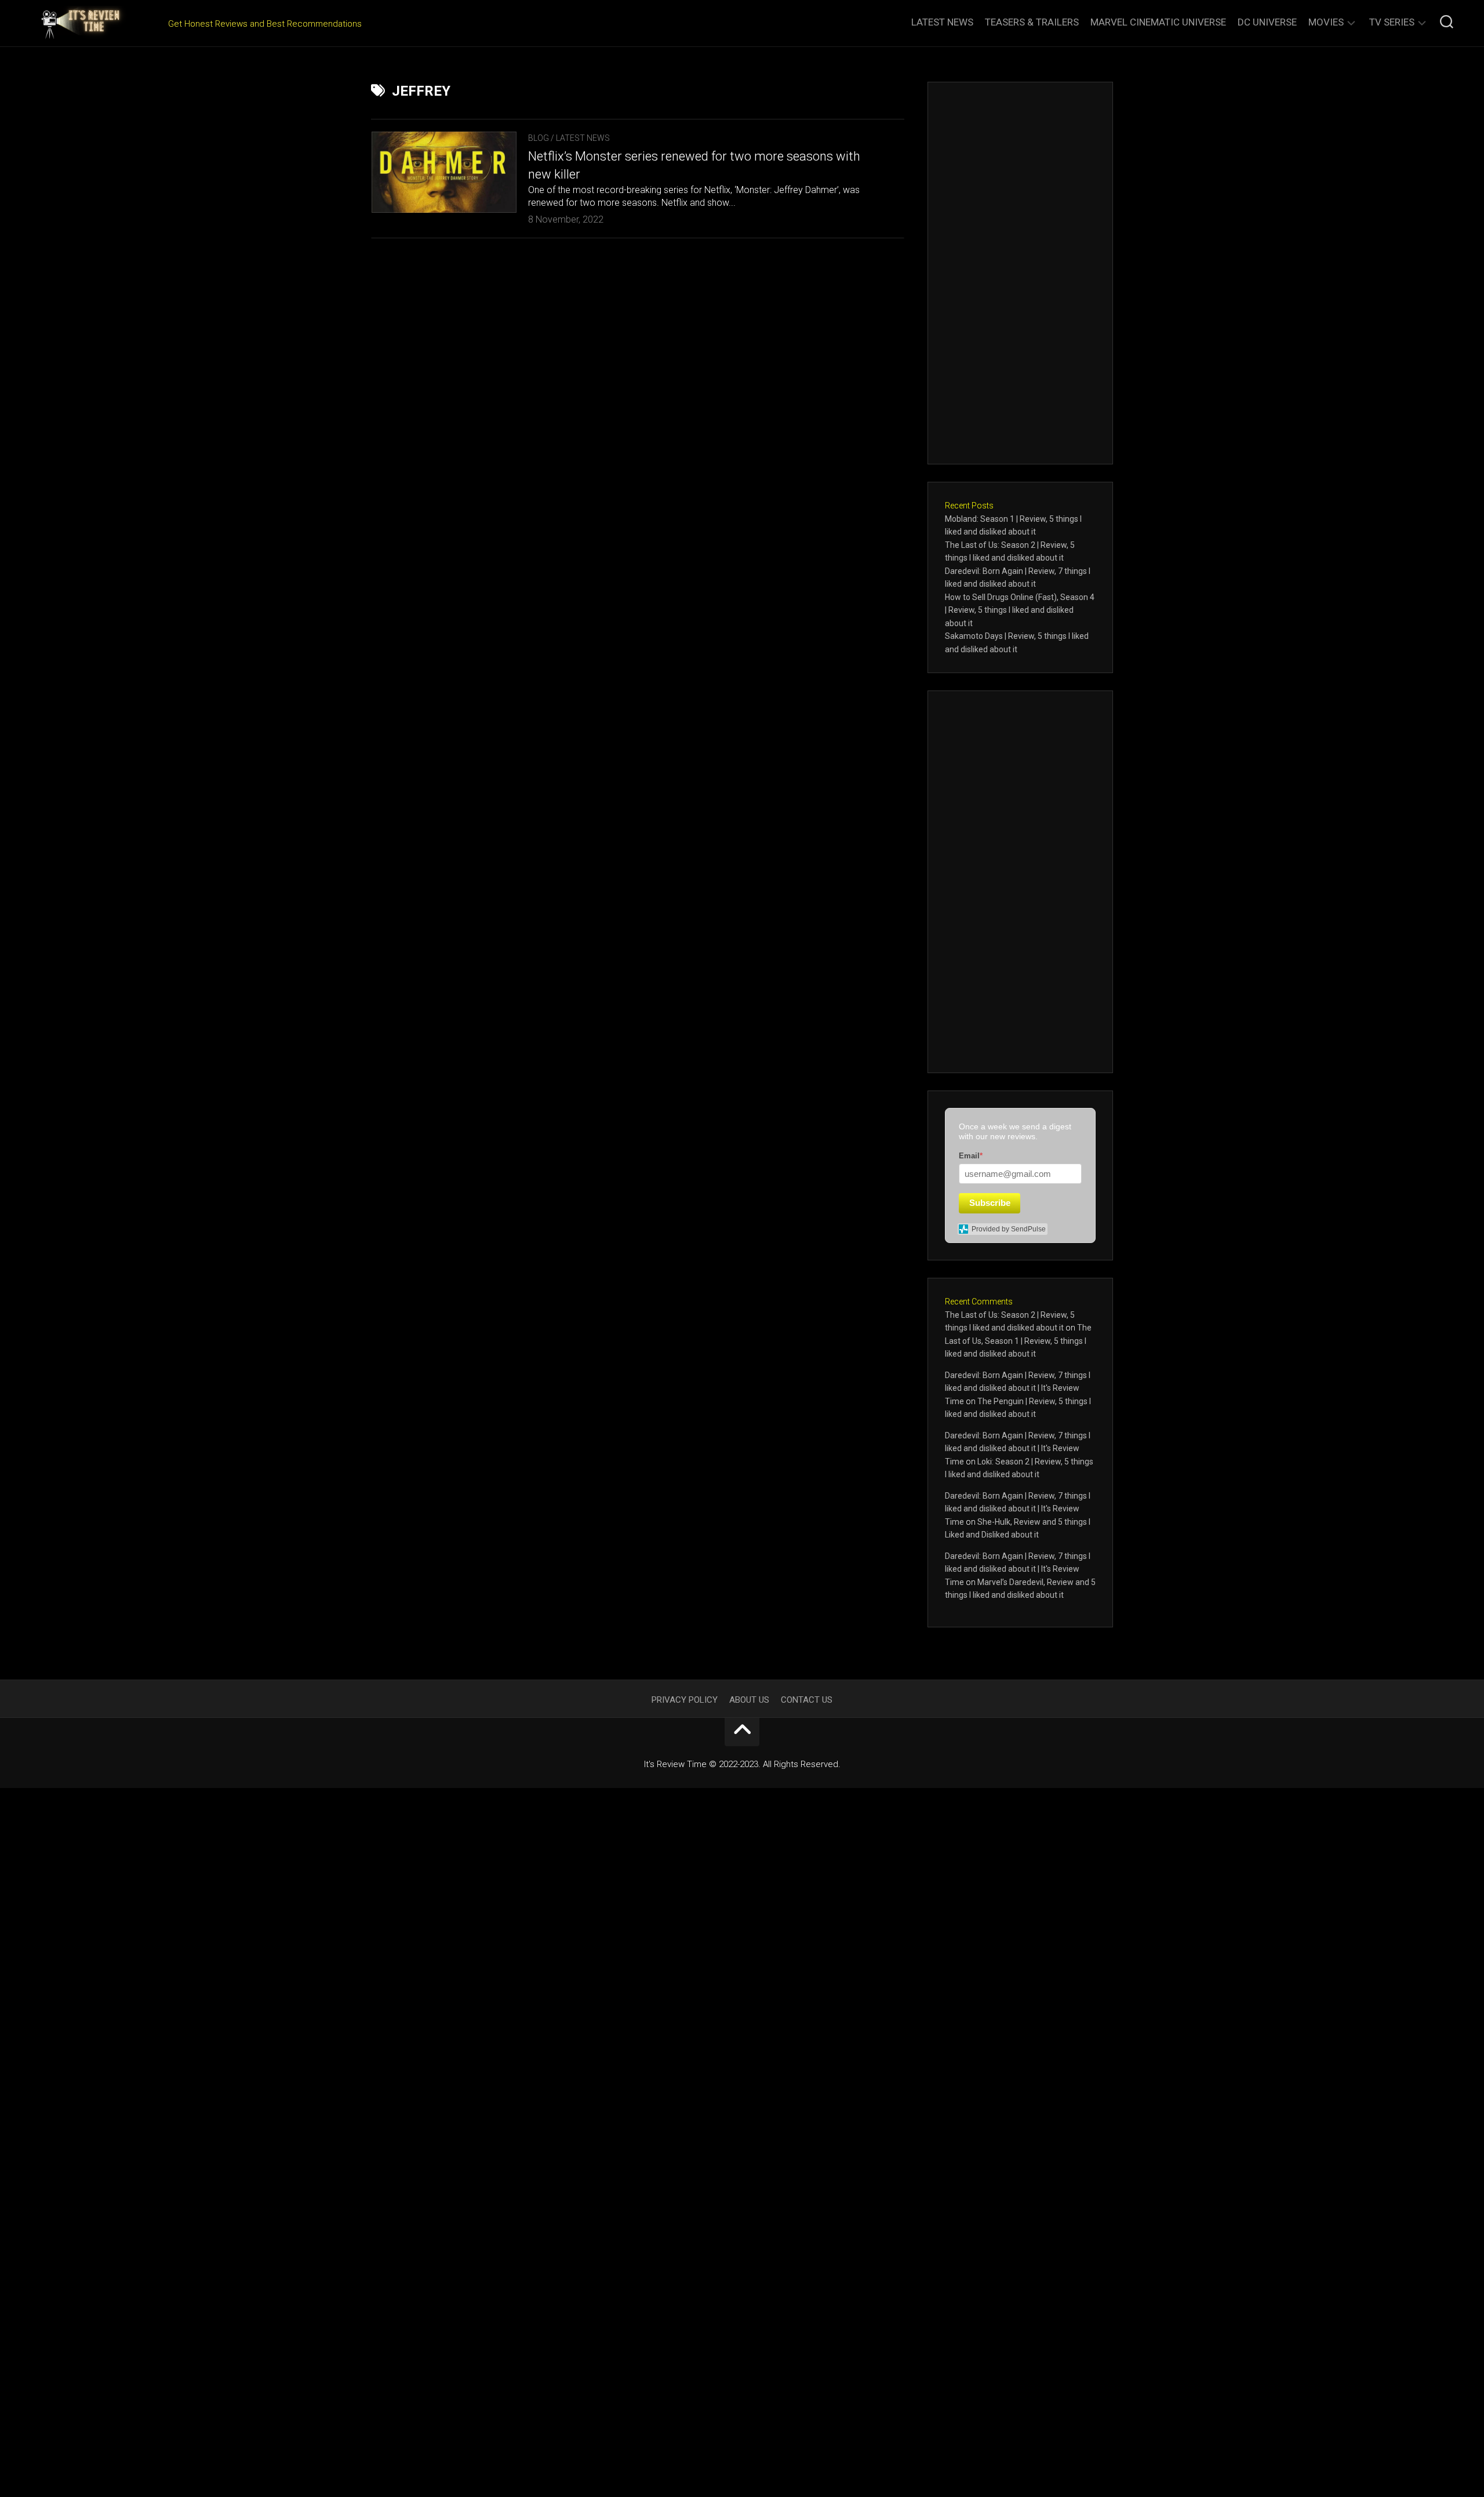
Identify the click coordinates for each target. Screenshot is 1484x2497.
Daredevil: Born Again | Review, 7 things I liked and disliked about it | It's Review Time (1018, 1388)
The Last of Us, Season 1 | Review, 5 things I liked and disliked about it (1018, 1341)
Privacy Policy (685, 1700)
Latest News (942, 22)
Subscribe (990, 1203)
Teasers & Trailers (1032, 22)
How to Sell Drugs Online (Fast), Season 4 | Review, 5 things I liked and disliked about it (1020, 610)
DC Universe (1267, 22)
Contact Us (807, 1700)
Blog (539, 138)
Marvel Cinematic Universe (1158, 22)
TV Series (1392, 22)
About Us (749, 1700)
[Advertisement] (1020, 273)
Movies (1326, 22)
